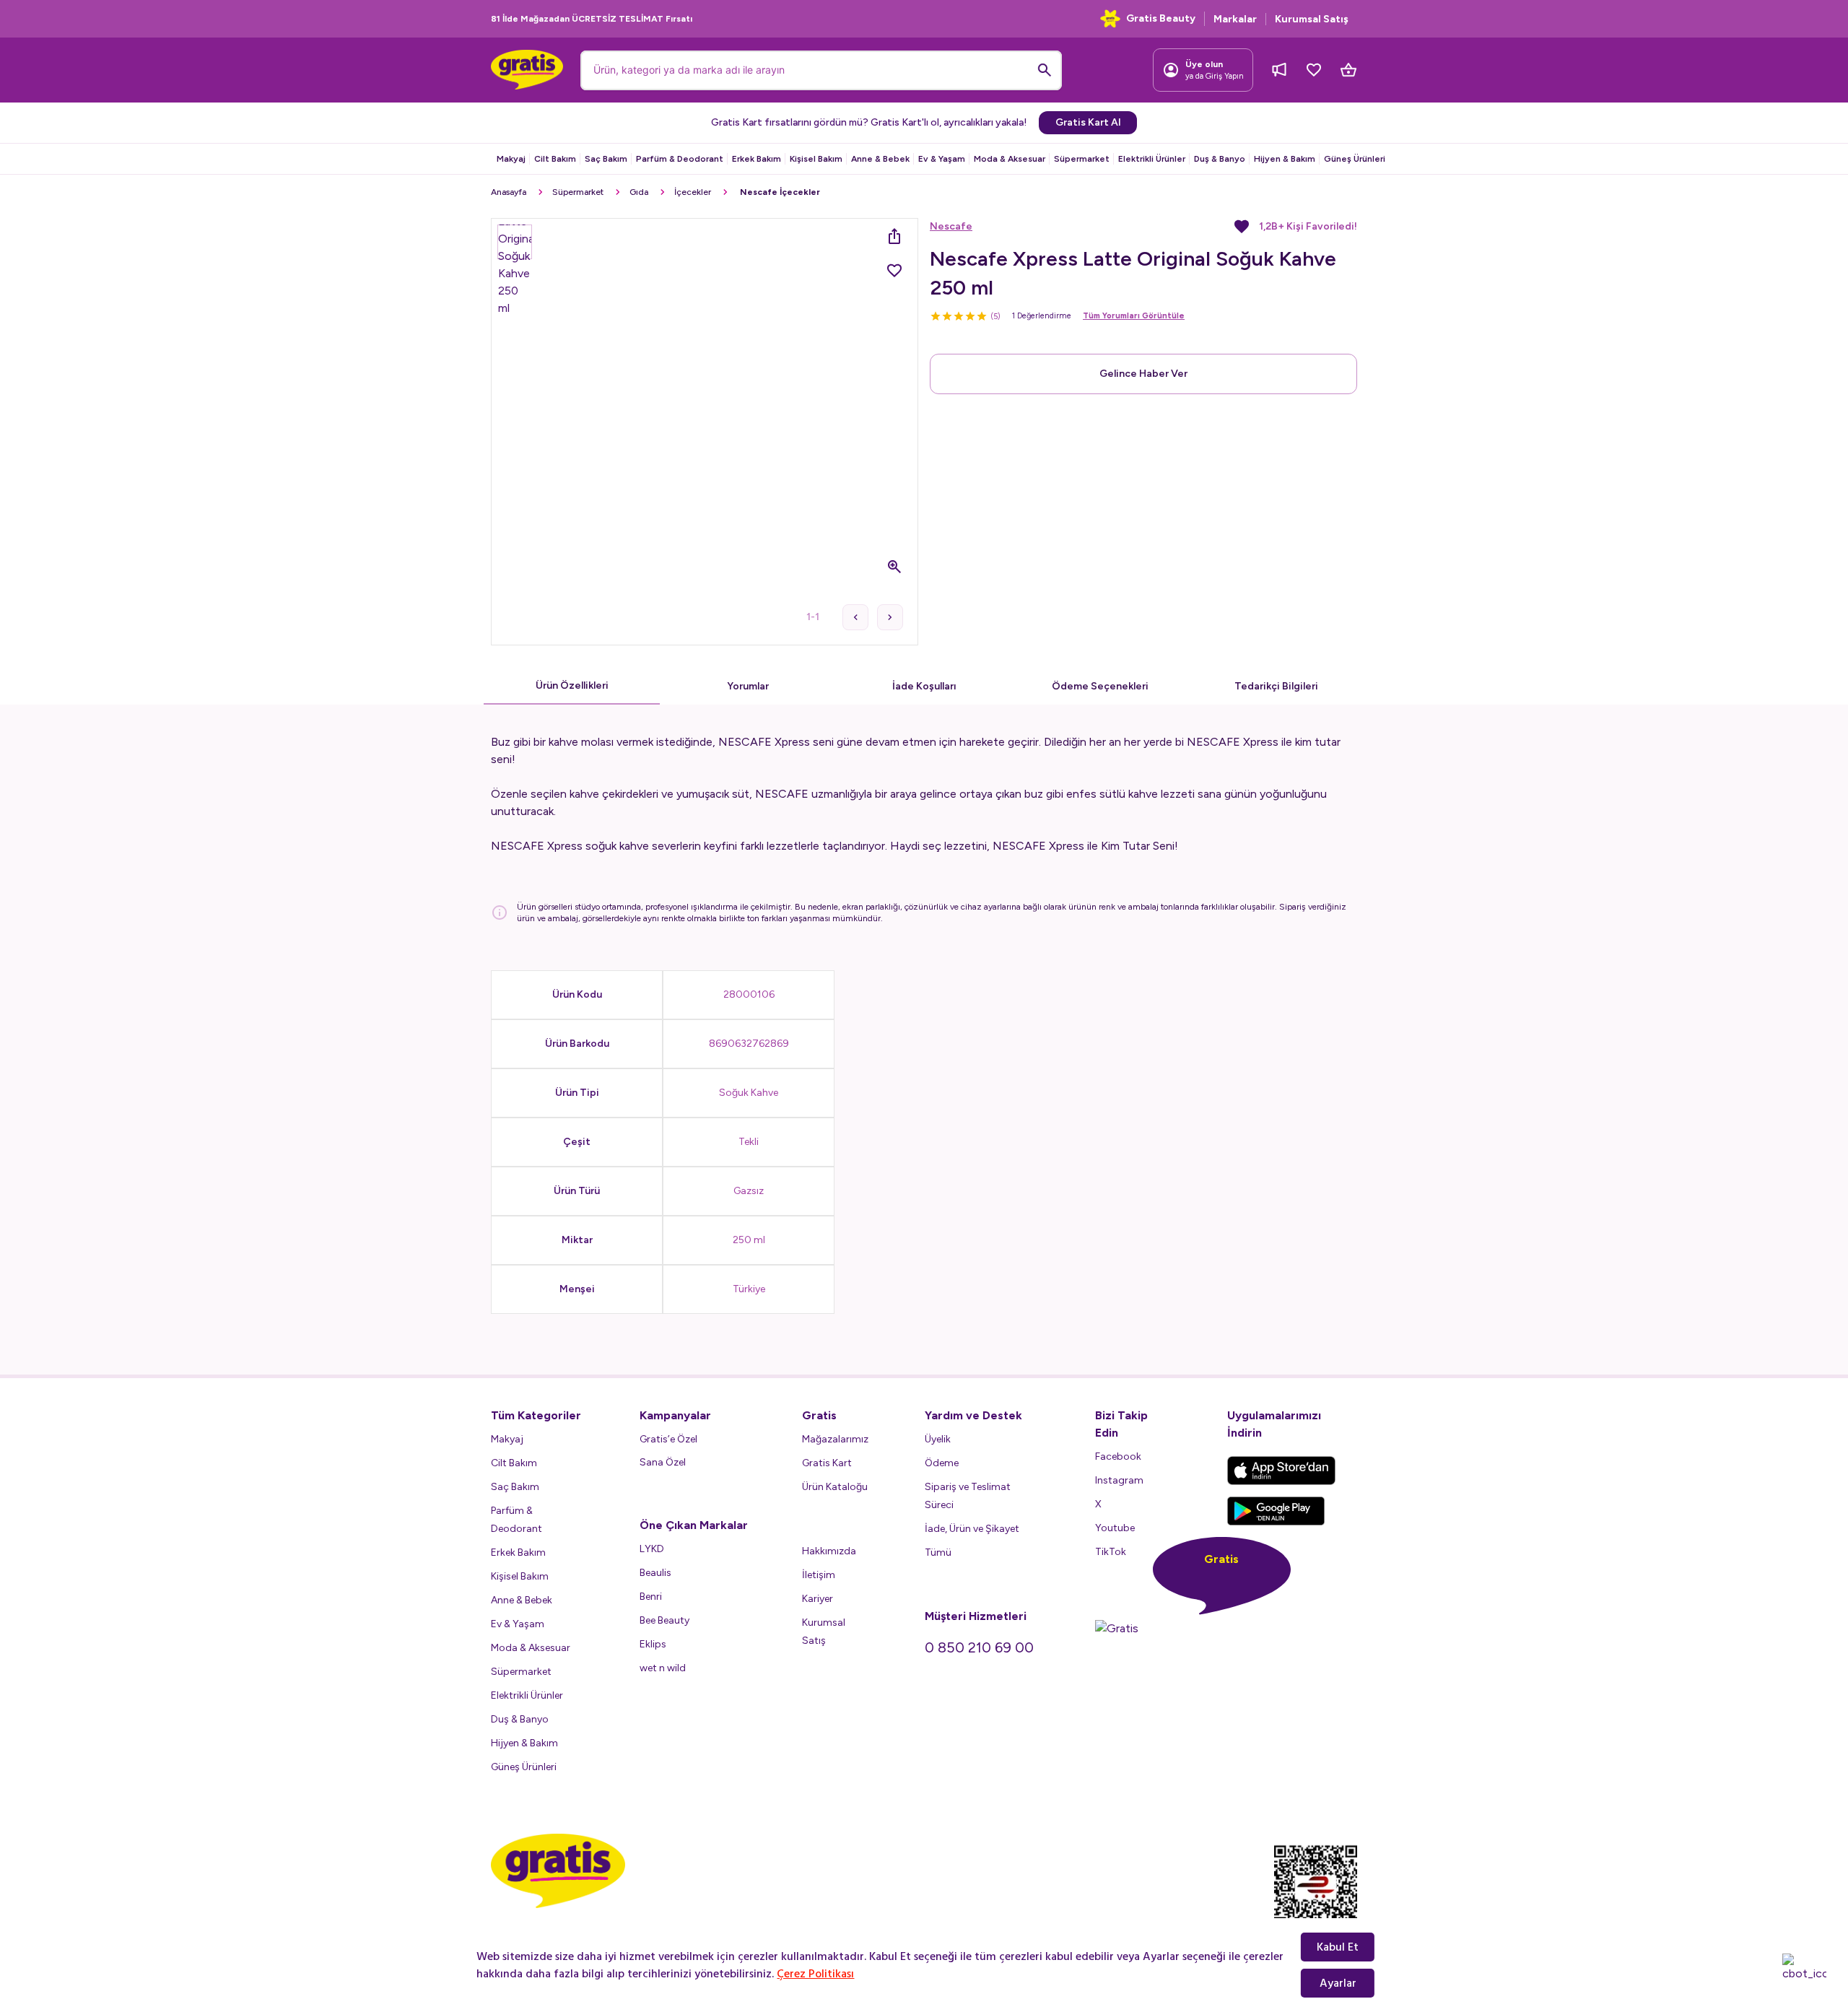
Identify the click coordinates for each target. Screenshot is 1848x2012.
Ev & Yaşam (942, 159)
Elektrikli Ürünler (1152, 159)
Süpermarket (1082, 159)
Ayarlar (1338, 1983)
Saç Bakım (606, 159)
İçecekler (693, 192)
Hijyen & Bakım (1285, 159)
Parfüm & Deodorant (680, 159)
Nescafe (951, 226)
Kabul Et (1338, 1947)
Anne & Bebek (880, 159)
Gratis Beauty (1161, 18)
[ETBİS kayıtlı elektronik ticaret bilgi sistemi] (1316, 1894)
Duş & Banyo (1220, 159)
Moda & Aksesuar (1010, 159)
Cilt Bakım (555, 159)
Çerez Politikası (815, 1974)
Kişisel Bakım (816, 159)
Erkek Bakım (757, 159)
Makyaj (511, 159)
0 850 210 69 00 (979, 1647)
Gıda (639, 192)
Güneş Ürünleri (1355, 159)
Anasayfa (509, 192)
